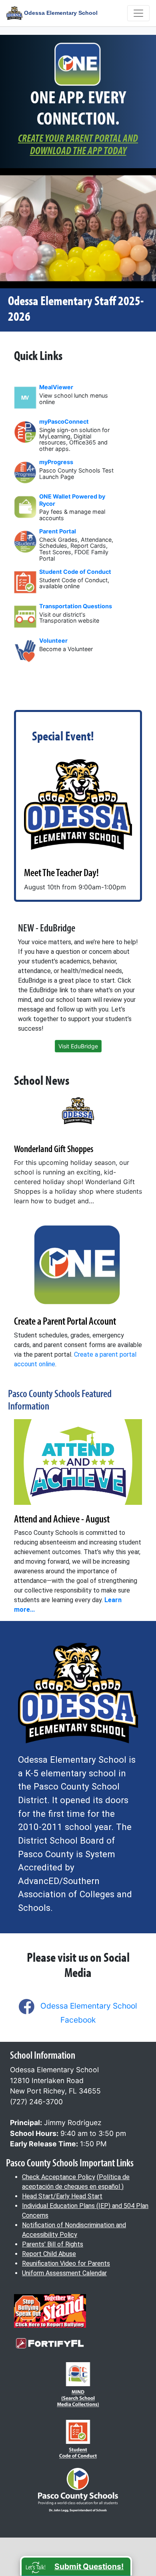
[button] (76, 2566)
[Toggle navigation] (138, 13)
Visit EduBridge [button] (78, 1046)
